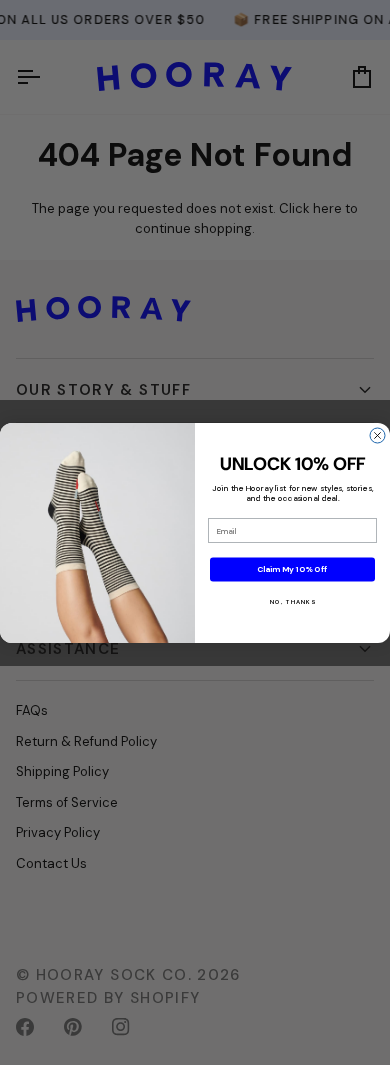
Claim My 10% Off (292, 569)
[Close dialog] (377, 435)
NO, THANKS (292, 601)
